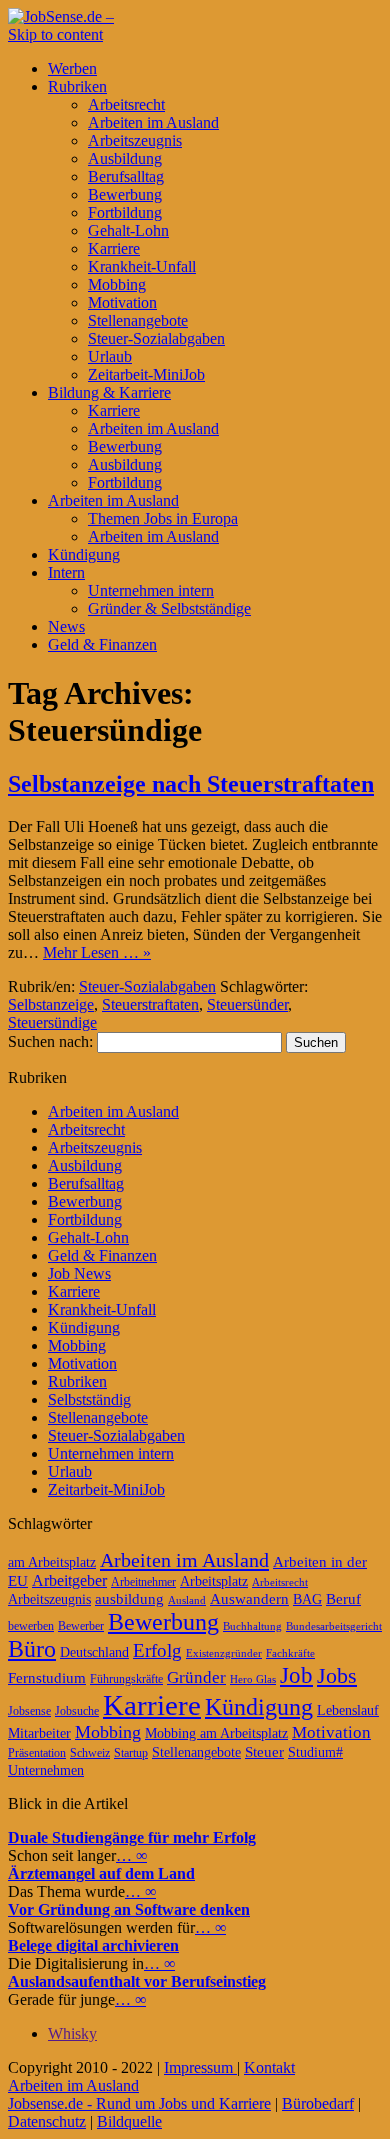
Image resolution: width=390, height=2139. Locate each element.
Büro (32, 1649)
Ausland (187, 1600)
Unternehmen (46, 1770)
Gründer (196, 1677)
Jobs (337, 1675)
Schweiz (90, 1753)
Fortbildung (125, 212)
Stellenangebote (138, 320)
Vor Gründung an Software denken (129, 1909)
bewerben (31, 1626)
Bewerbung (125, 194)
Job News (79, 1273)
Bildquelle (129, 2121)
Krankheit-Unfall (142, 266)
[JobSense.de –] (61, 16)
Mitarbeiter (39, 1733)
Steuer (264, 1752)
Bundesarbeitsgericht (334, 1626)
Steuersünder (247, 1004)
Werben (72, 68)
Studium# (315, 1752)
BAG (307, 1599)
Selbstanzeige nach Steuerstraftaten (191, 784)
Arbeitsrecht (126, 104)
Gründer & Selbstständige (169, 608)
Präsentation (37, 1753)
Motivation (122, 302)
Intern (66, 572)
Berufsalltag (126, 176)
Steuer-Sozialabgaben (156, 338)
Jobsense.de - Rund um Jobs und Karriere (139, 2103)
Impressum (200, 2067)
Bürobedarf (318, 2103)
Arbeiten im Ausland (153, 122)
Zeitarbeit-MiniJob (146, 374)
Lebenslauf (348, 1710)
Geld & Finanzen (102, 644)
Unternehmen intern (151, 590)
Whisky (72, 2033)
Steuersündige (52, 1022)
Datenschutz (47, 2121)
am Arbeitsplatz (52, 1562)
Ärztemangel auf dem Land (101, 1873)
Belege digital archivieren (93, 1945)
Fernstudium (47, 1678)
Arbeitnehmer (143, 1582)
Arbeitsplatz (214, 1581)
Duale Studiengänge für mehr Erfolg (132, 1837)
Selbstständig (89, 1399)
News (66, 626)
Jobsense (29, 1711)
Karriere (114, 248)
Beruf (343, 1599)
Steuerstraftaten (150, 1004)
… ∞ (131, 1855)
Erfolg (157, 1650)
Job (296, 1675)
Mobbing (117, 284)
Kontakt (269, 2067)
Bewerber (81, 1626)
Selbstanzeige (51, 1004)
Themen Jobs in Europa (163, 518)
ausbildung (129, 1599)
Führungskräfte (126, 1679)
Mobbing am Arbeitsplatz (216, 1733)
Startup (131, 1753)
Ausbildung (125, 158)
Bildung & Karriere (109, 392)
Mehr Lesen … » (97, 952)
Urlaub (110, 356)
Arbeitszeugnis (135, 140)
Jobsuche (77, 1711)
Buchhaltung (252, 1626)
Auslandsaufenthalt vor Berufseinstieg (137, 1981)
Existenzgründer (224, 1653)
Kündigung (84, 554)
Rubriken (77, 86)
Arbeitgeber (69, 1580)
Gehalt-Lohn (128, 230)
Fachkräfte (290, 1653)
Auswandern (249, 1599)
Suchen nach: (50, 1041)
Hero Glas (253, 1679)
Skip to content (55, 34)
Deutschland (94, 1652)
